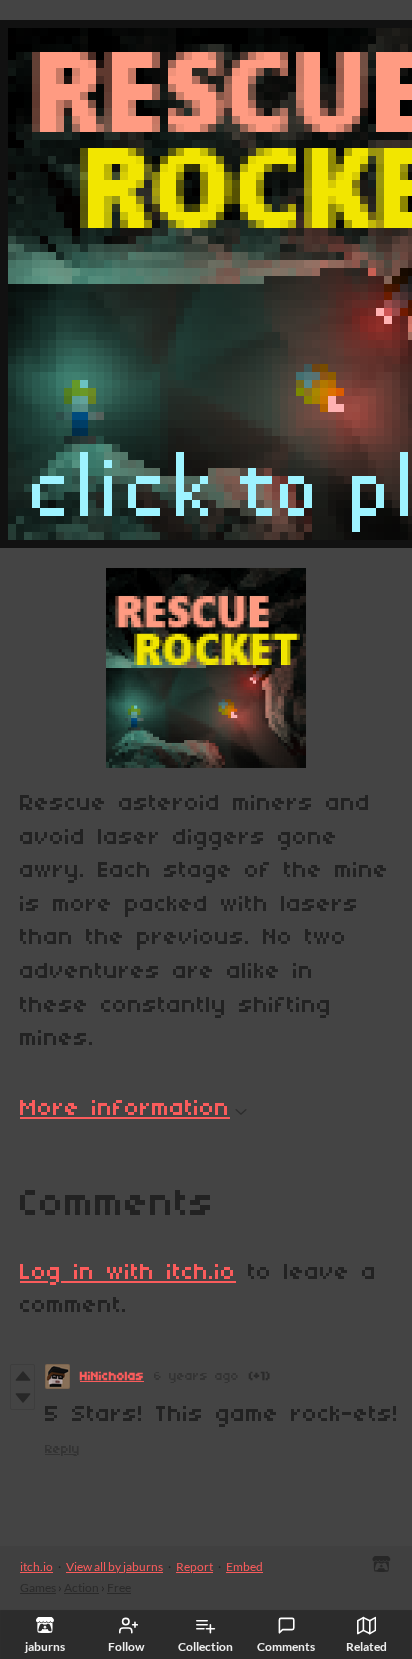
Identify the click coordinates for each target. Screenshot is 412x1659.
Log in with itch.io (128, 1273)
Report (194, 1566)
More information (125, 1109)
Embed (244, 1566)
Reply (62, 1449)
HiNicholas (112, 1376)
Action (81, 1587)
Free (119, 1587)
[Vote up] (22, 1376)
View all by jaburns (114, 1566)
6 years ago (196, 1376)
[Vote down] (22, 1398)
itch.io (36, 1566)
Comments (286, 1646)
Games (38, 1587)
